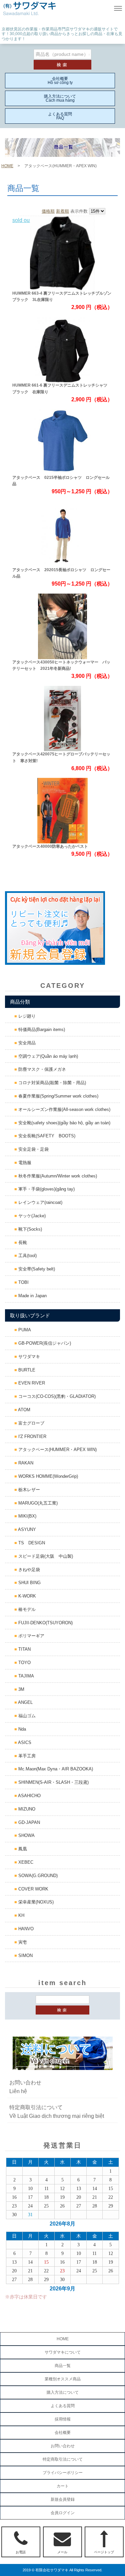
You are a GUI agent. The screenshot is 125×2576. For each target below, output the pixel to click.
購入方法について (63, 2392)
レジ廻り (26, 1016)
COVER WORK (33, 1889)
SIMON (25, 1955)
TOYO (24, 1663)
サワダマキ (28, 1357)
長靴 (22, 1243)
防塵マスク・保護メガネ (41, 1069)
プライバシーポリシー (63, 2473)
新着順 (62, 211)
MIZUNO (26, 1809)
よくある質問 (63, 2406)
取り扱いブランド (30, 1315)
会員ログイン (63, 2513)
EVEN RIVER (31, 1383)
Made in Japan (32, 1296)
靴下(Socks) (29, 1229)
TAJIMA (25, 1676)
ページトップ (104, 2552)
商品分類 (20, 1002)
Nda (21, 1729)
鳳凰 (22, 1849)
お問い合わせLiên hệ (25, 2087)
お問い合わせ (63, 2446)
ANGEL (25, 1702)
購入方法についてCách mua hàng (60, 98)
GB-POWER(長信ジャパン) (44, 1343)
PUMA (24, 1330)
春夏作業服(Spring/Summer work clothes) (58, 1096)
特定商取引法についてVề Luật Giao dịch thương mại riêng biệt (57, 2112)
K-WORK (26, 1596)
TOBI (23, 1282)
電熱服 (24, 1163)
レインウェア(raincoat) (40, 1202)
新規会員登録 (63, 2499)
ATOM (24, 1410)
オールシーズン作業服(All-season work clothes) (64, 1109)
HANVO (25, 1929)
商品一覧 (63, 2366)
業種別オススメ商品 (63, 2379)
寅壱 (22, 1942)
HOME (7, 166)
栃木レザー (28, 1490)
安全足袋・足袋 (33, 1149)
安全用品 (26, 1043)
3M (21, 1689)
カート (63, 2486)
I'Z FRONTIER (32, 1436)
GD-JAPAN (28, 1822)
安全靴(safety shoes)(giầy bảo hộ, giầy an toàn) (64, 1123)
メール (62, 2552)
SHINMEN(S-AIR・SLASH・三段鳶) (53, 1782)
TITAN (24, 1649)
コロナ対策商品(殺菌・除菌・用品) (51, 1083)
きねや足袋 (28, 1570)
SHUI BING (29, 1583)
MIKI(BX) (27, 1516)
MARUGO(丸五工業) (37, 1503)
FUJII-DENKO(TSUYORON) (45, 1623)
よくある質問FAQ (60, 116)
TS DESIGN (31, 1543)
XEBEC (25, 1862)
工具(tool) (27, 1256)
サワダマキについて (63, 2352)
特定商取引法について (63, 2459)
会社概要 (63, 2433)
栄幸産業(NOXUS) (35, 1902)
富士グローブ (31, 1423)
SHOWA (26, 1835)
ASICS (24, 1742)
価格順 (48, 211)
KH (21, 1915)
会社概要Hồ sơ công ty (60, 81)
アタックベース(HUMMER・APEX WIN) (57, 1450)
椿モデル (26, 1609)
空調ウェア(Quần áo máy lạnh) (47, 1056)
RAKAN (25, 1463)
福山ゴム (26, 1716)
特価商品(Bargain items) (41, 1029)
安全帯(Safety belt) (36, 1269)
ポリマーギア (31, 1636)
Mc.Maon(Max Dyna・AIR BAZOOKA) (55, 1769)
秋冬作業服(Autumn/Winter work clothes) (57, 1176)
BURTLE (26, 1370)
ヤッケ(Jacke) (31, 1216)
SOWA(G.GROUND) (37, 1876)
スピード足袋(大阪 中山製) (45, 1556)
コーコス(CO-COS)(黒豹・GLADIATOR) (56, 1396)
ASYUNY (26, 1529)
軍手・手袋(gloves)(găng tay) (46, 1189)
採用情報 (63, 2419)
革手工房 (26, 1756)
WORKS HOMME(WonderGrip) (47, 1476)
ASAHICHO (29, 1796)
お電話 (21, 2552)
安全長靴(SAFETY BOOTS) (46, 1136)
